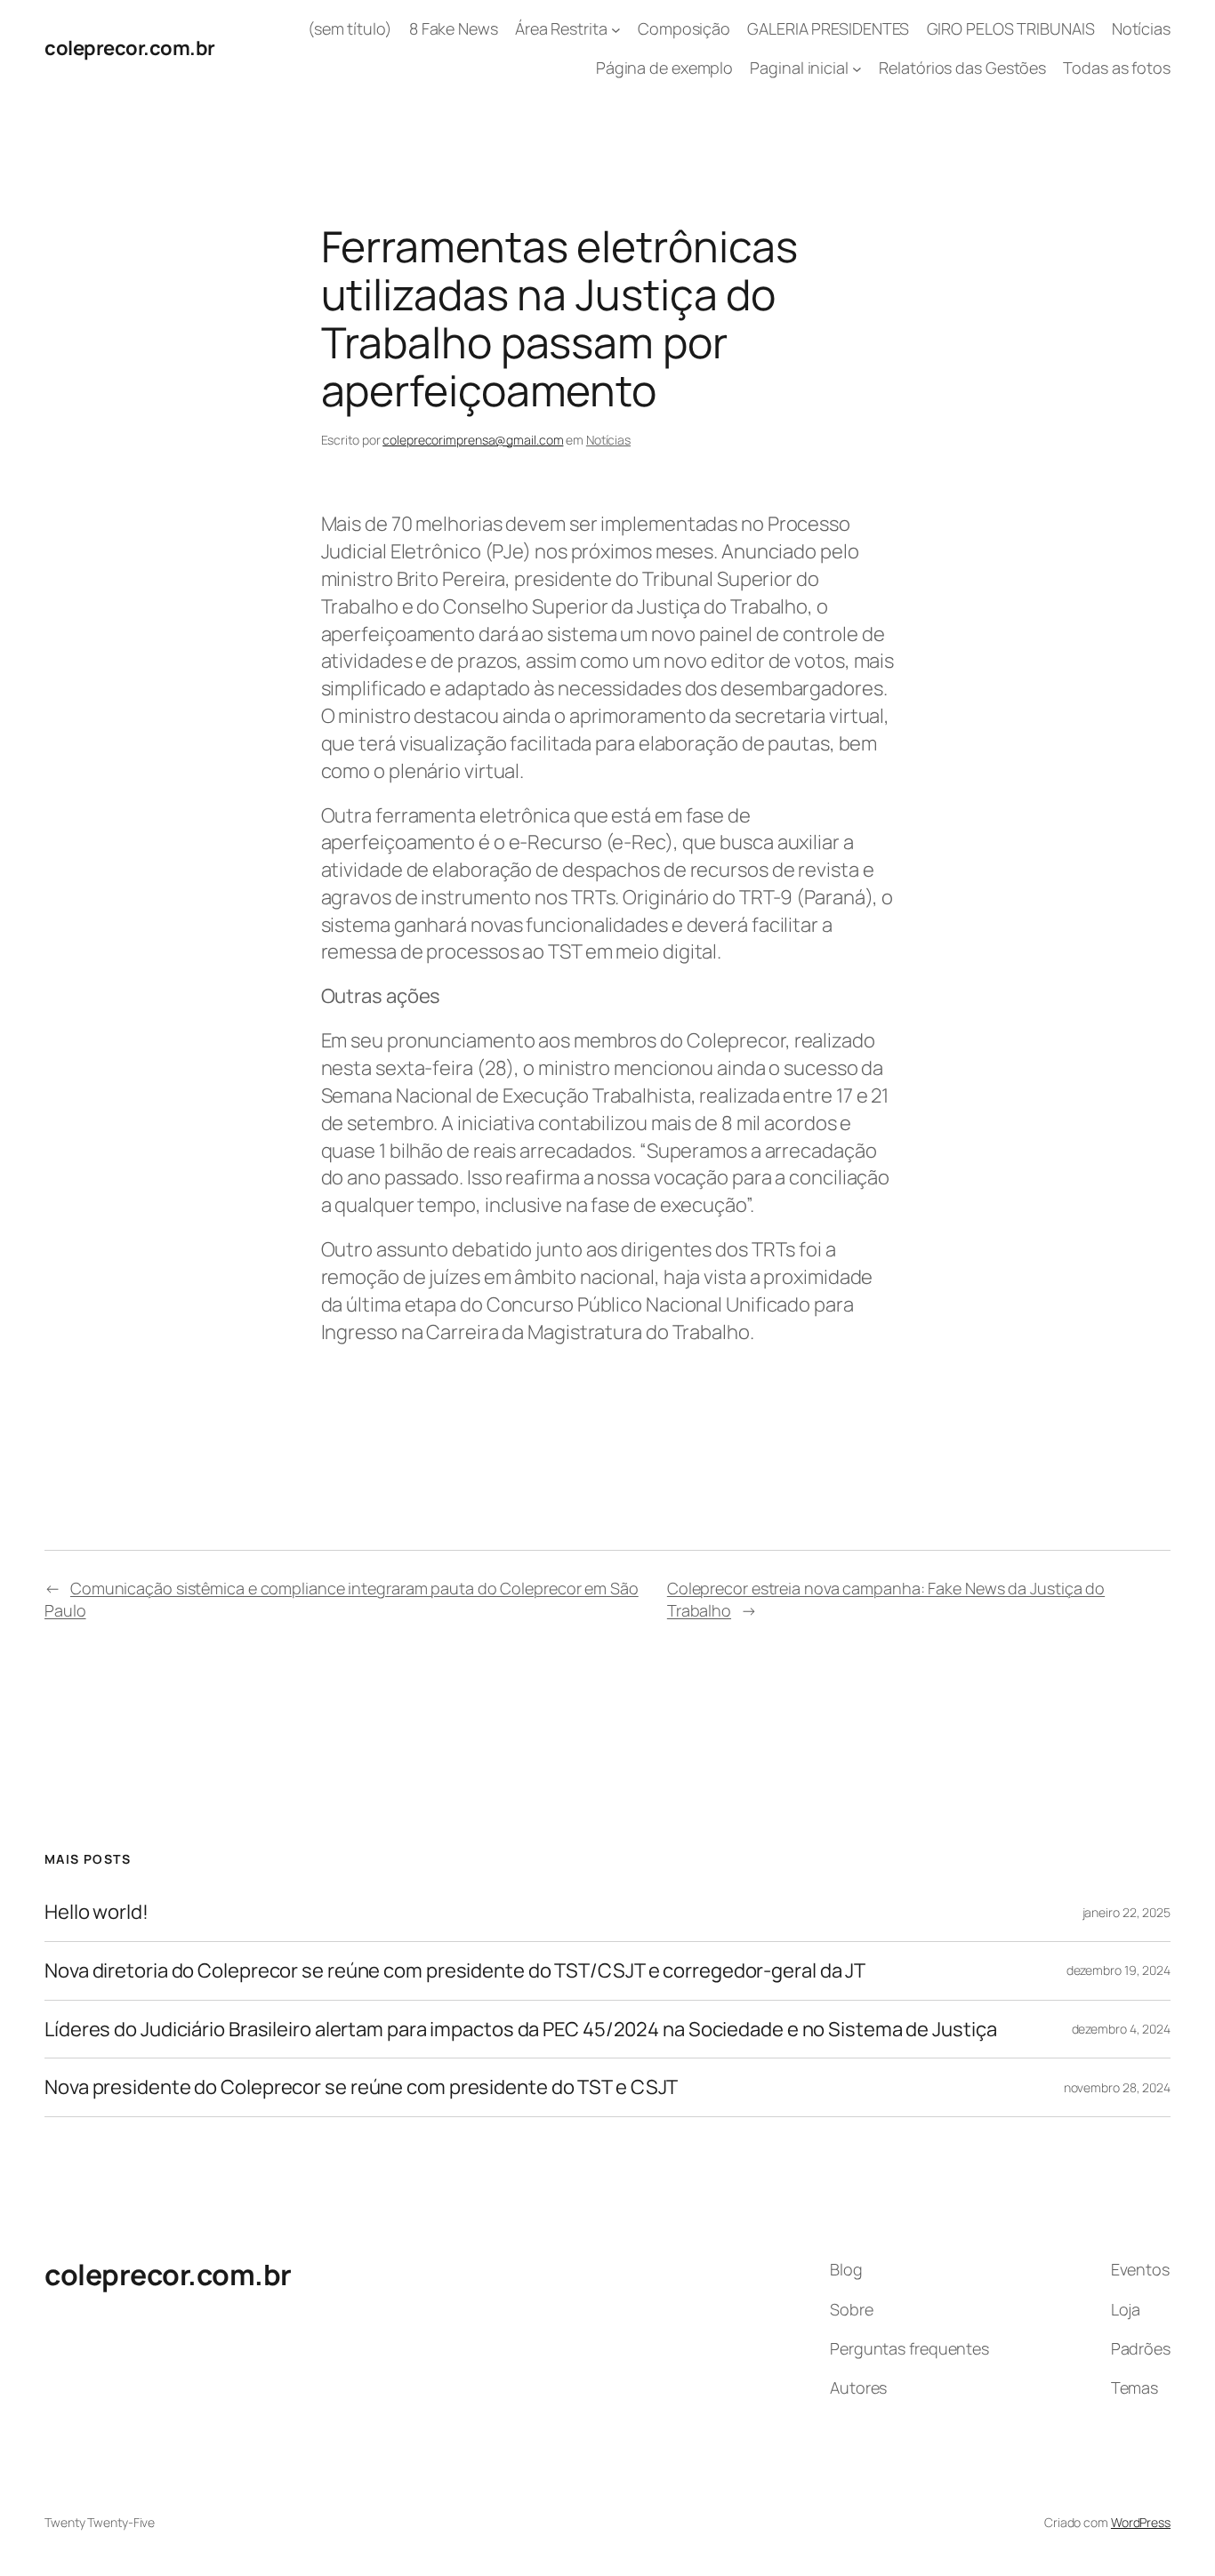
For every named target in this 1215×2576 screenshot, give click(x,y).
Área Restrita (561, 28)
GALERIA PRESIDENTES (828, 28)
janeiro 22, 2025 (1126, 1912)
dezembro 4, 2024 (1121, 2029)
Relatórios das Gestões (962, 68)
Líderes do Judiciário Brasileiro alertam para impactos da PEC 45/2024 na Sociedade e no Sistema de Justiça (520, 2030)
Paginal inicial (799, 68)
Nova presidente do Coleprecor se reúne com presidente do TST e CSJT (361, 2087)
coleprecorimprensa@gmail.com (473, 440)
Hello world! (97, 1912)
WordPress (1141, 2522)
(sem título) (350, 28)
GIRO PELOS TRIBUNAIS (1011, 28)
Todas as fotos (1117, 68)
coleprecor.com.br (130, 48)
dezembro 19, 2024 (1118, 1970)
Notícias (1141, 28)
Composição (684, 28)
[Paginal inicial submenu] (857, 69)
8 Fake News (454, 28)
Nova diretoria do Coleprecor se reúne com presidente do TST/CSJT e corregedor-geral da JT (455, 1971)
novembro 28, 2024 (1117, 2087)
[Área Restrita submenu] (616, 29)
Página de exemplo (664, 68)
